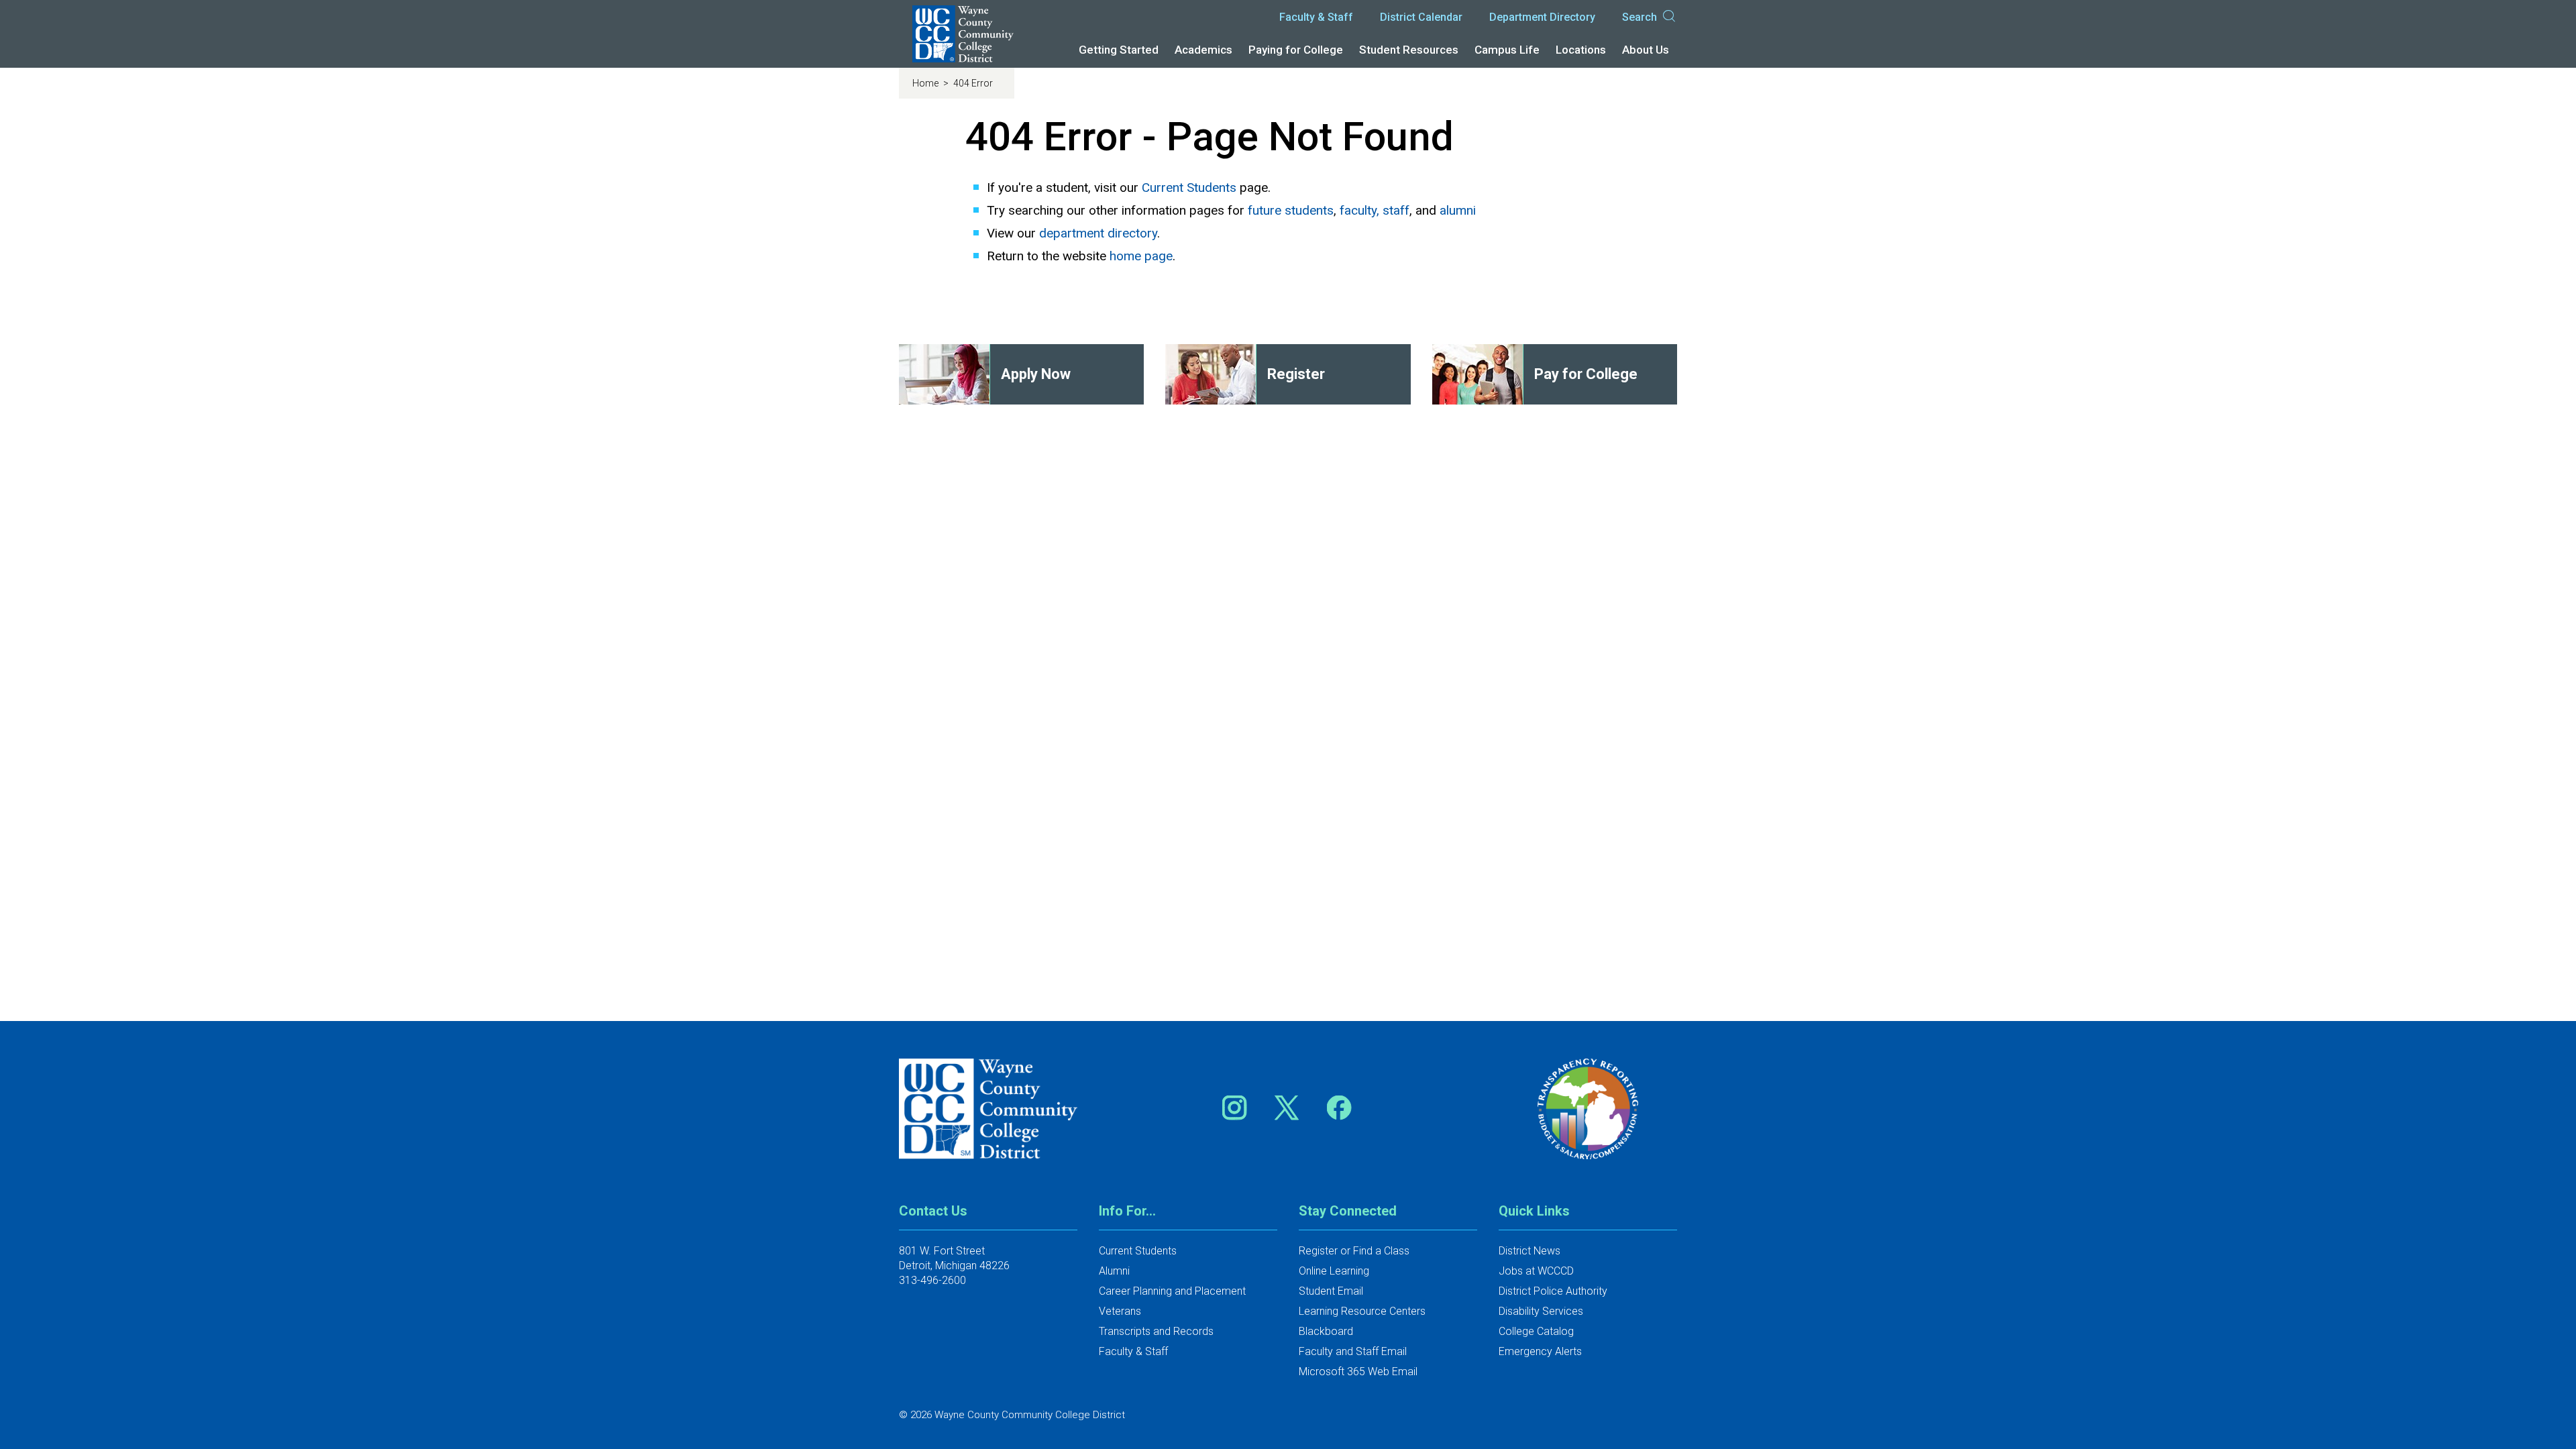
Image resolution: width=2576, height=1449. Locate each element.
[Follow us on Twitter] (1291, 1107)
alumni (1458, 210)
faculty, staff (1375, 210)
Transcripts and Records (1156, 1331)
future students (1291, 210)
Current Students (1189, 187)
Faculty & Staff (1316, 17)
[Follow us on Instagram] (1239, 1107)
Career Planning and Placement (1172, 1291)
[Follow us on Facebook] (1340, 1107)
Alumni (1114, 1271)
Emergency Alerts (1540, 1351)
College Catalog (1536, 1331)
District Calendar (1421, 17)
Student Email (1331, 1291)
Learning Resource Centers (1362, 1311)
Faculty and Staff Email (1353, 1351)
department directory (1098, 233)
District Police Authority (1553, 1291)
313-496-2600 (932, 1280)
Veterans (1120, 1311)
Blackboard (1326, 1331)
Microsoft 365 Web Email (1358, 1372)
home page (1141, 256)
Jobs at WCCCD (1536, 1271)
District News (1529, 1251)
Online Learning (1334, 1271)
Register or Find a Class (1354, 1251)
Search (1640, 17)
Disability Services (1541, 1311)
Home (926, 83)
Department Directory (1542, 17)
